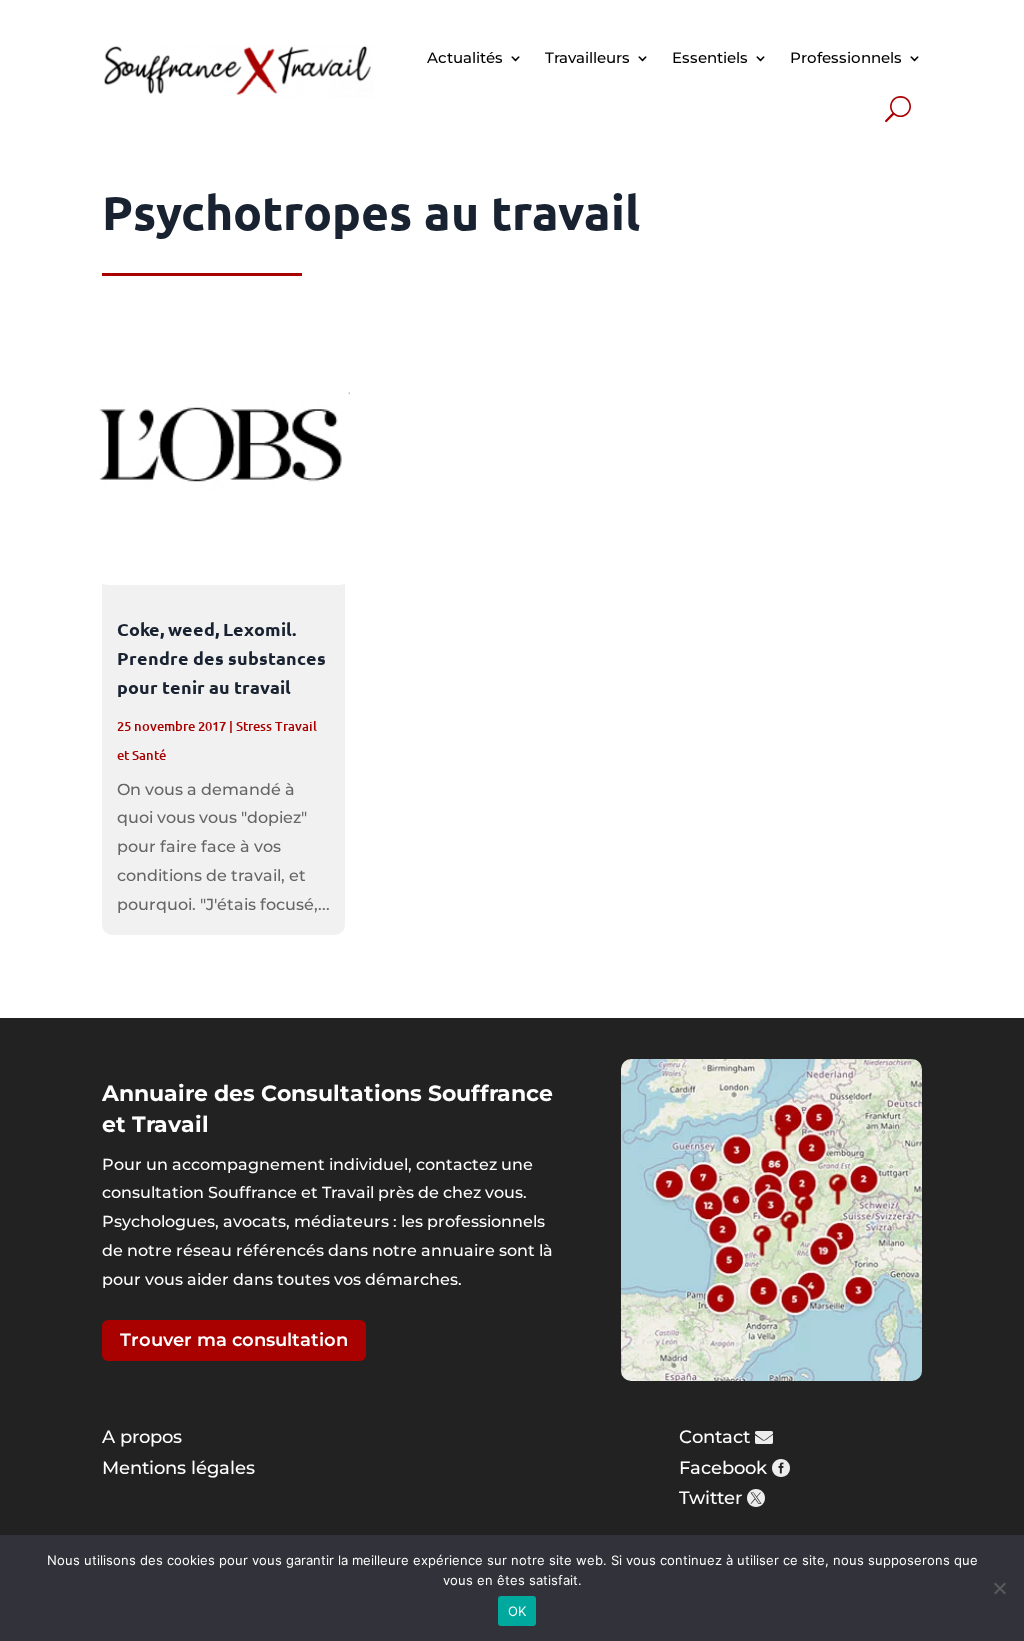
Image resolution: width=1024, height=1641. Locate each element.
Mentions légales (178, 1468)
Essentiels (710, 57)
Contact (714, 1437)
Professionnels (846, 57)
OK (517, 1611)
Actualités (465, 57)
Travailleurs (587, 57)
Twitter (710, 1498)
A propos (142, 1437)
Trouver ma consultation (234, 1340)
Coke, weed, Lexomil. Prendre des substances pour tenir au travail (221, 657)
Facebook (723, 1468)
